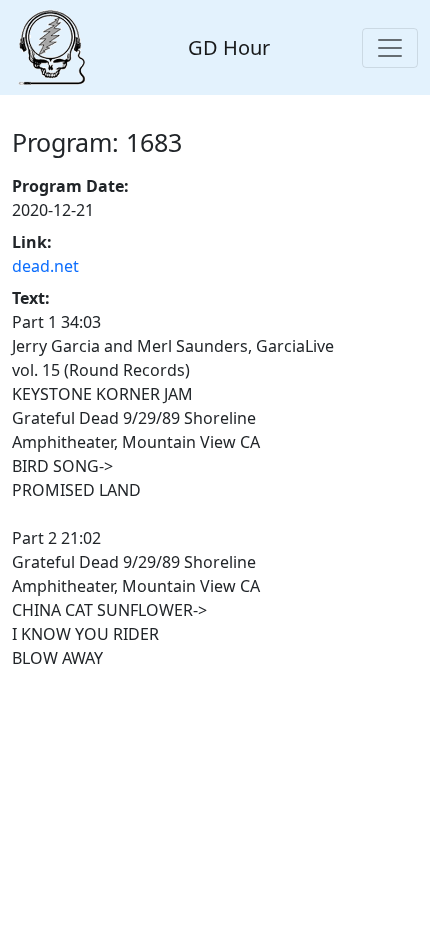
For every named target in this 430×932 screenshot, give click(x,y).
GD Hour (229, 47)
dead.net (45, 266)
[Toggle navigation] (390, 48)
